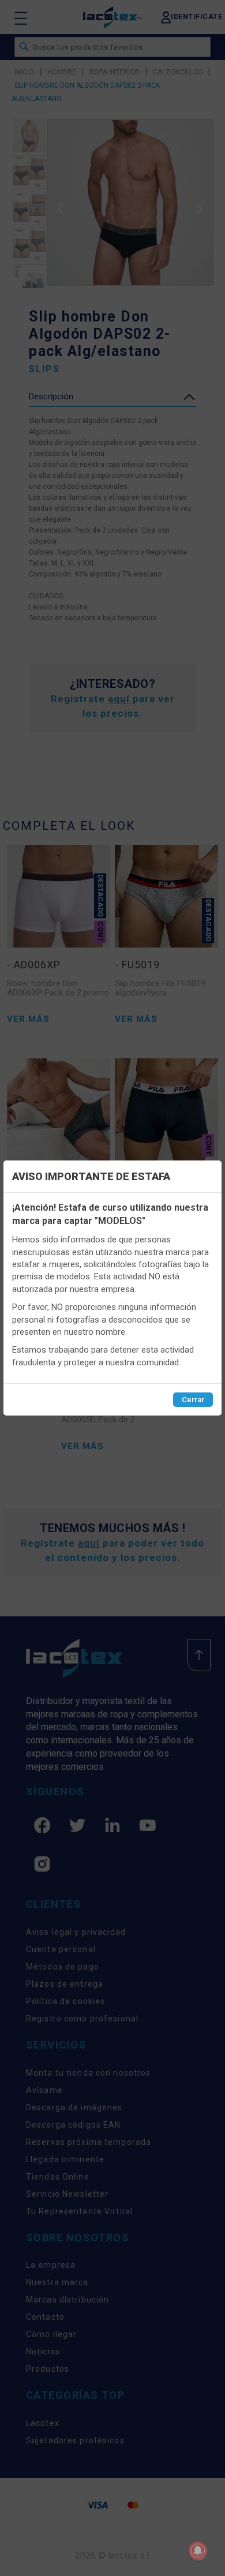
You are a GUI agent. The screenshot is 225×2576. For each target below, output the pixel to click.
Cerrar (193, 1400)
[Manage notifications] (198, 2551)
